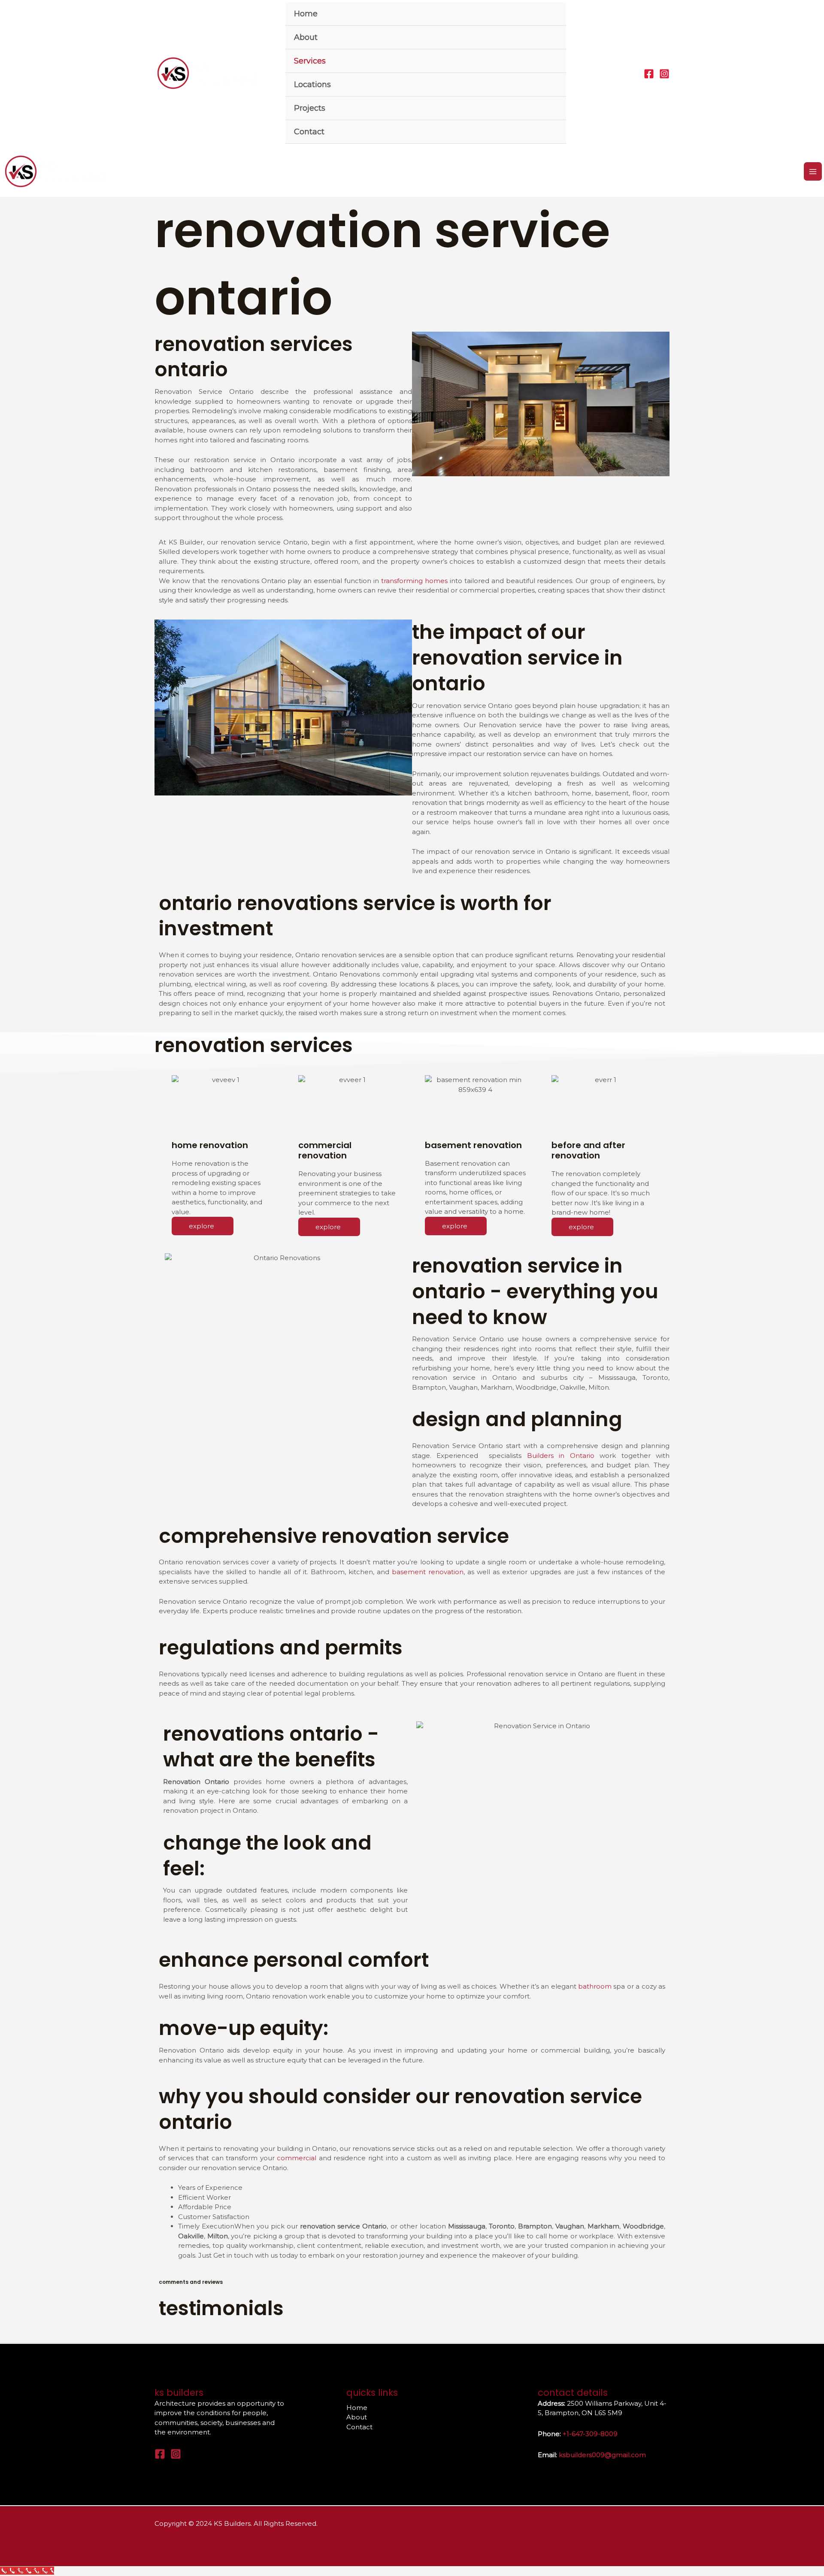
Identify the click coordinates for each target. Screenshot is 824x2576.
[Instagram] (664, 74)
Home (306, 14)
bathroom (595, 1986)
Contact (309, 132)
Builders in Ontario (563, 1456)
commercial (297, 2158)
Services (310, 61)
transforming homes (414, 581)
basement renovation (428, 1572)
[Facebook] (649, 74)
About (306, 37)
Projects (310, 108)
